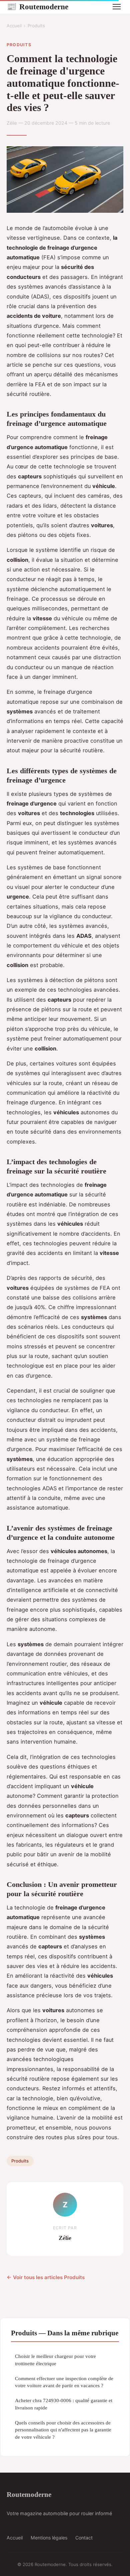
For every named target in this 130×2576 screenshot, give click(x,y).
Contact (84, 2538)
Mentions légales (49, 2538)
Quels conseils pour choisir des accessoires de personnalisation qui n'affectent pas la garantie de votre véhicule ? (63, 2430)
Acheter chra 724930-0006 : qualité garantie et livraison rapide (64, 2404)
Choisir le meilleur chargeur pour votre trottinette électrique (55, 2360)
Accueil (14, 26)
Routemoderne (37, 7)
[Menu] (117, 7)
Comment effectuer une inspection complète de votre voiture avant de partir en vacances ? (64, 2382)
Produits (36, 26)
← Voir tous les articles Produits (46, 2277)
